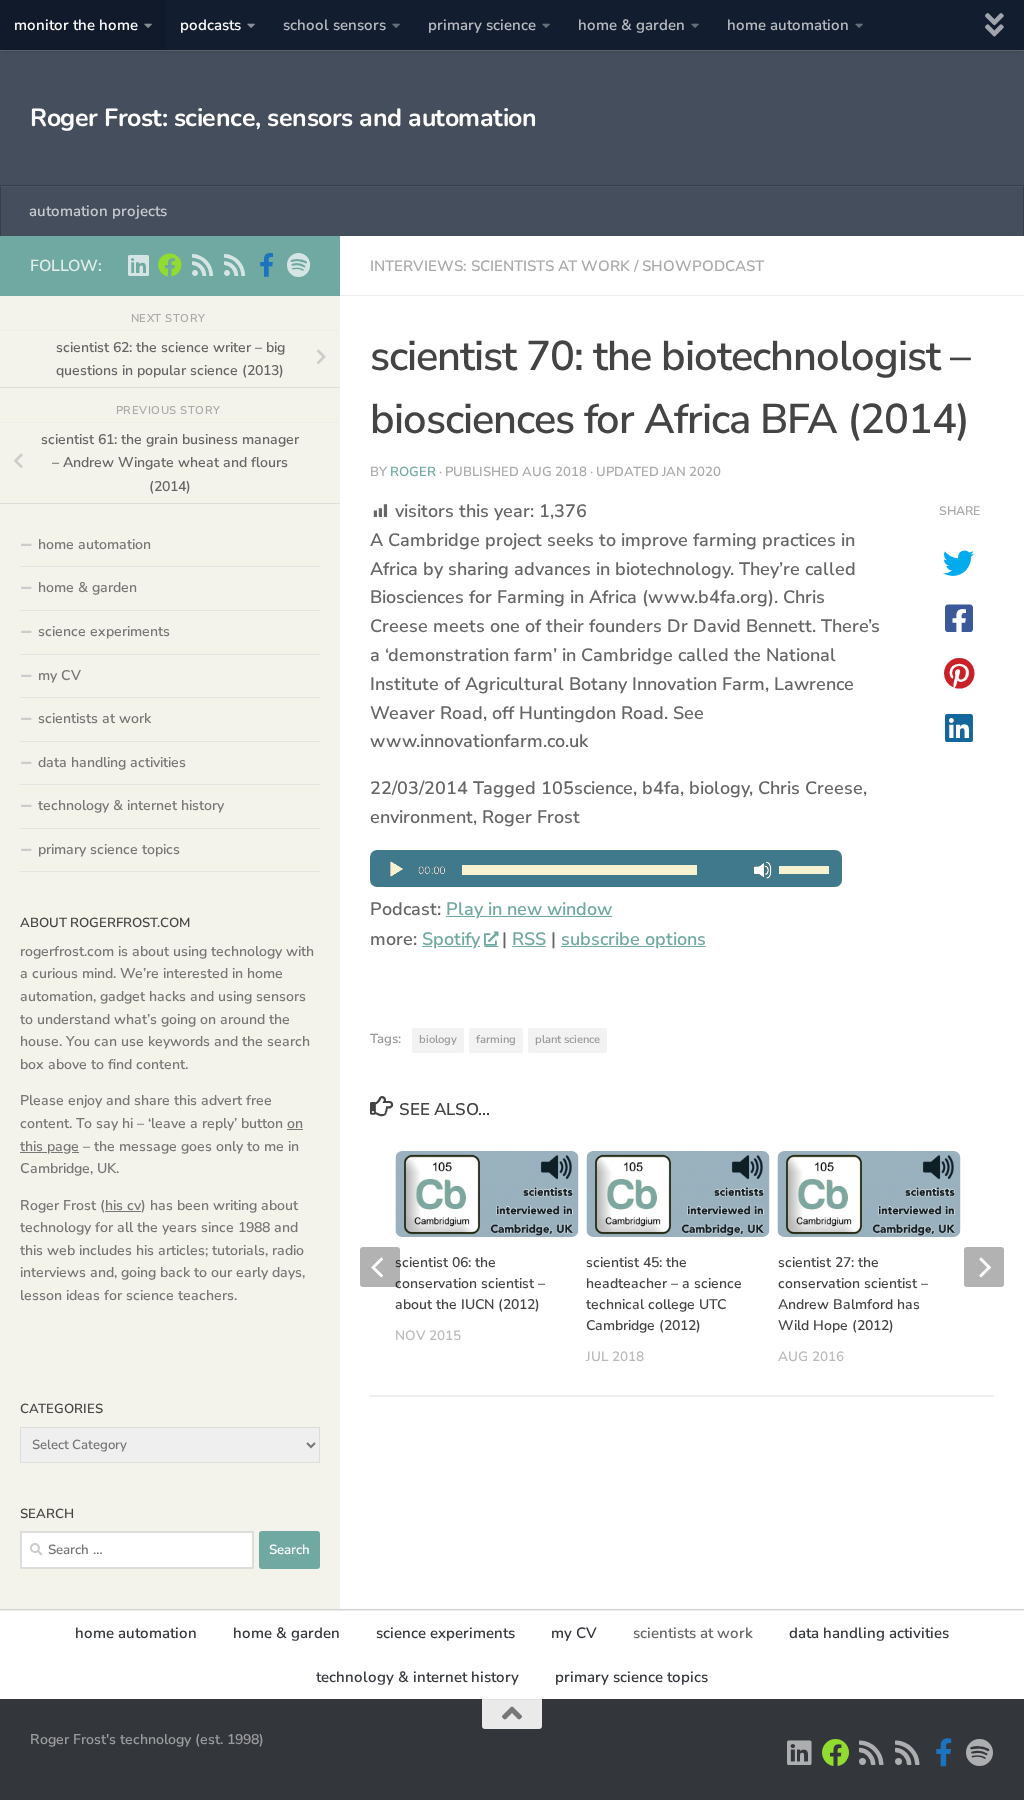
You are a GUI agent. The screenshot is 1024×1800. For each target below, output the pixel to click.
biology (438, 1039)
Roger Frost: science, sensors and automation (283, 118)
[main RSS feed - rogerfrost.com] (234, 265)
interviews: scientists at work (500, 266)
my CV (59, 675)
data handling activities (112, 762)
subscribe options (633, 939)
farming (496, 1039)
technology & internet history (131, 805)
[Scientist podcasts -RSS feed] (202, 265)
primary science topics (109, 849)
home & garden (631, 25)
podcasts (210, 25)
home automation (788, 25)
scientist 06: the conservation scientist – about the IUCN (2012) (470, 1283)
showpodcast (703, 266)
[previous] (380, 1267)
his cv (123, 1205)
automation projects (98, 211)
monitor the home (76, 25)
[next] (984, 1267)
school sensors (334, 25)
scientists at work (94, 718)
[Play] (606, 881)
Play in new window (529, 909)
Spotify (451, 939)
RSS (529, 939)
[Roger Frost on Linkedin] (138, 265)
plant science (567, 1039)
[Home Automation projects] (170, 265)
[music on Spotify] (298, 265)
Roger (413, 472)
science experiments (104, 631)
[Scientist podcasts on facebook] (266, 265)
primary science (482, 25)
